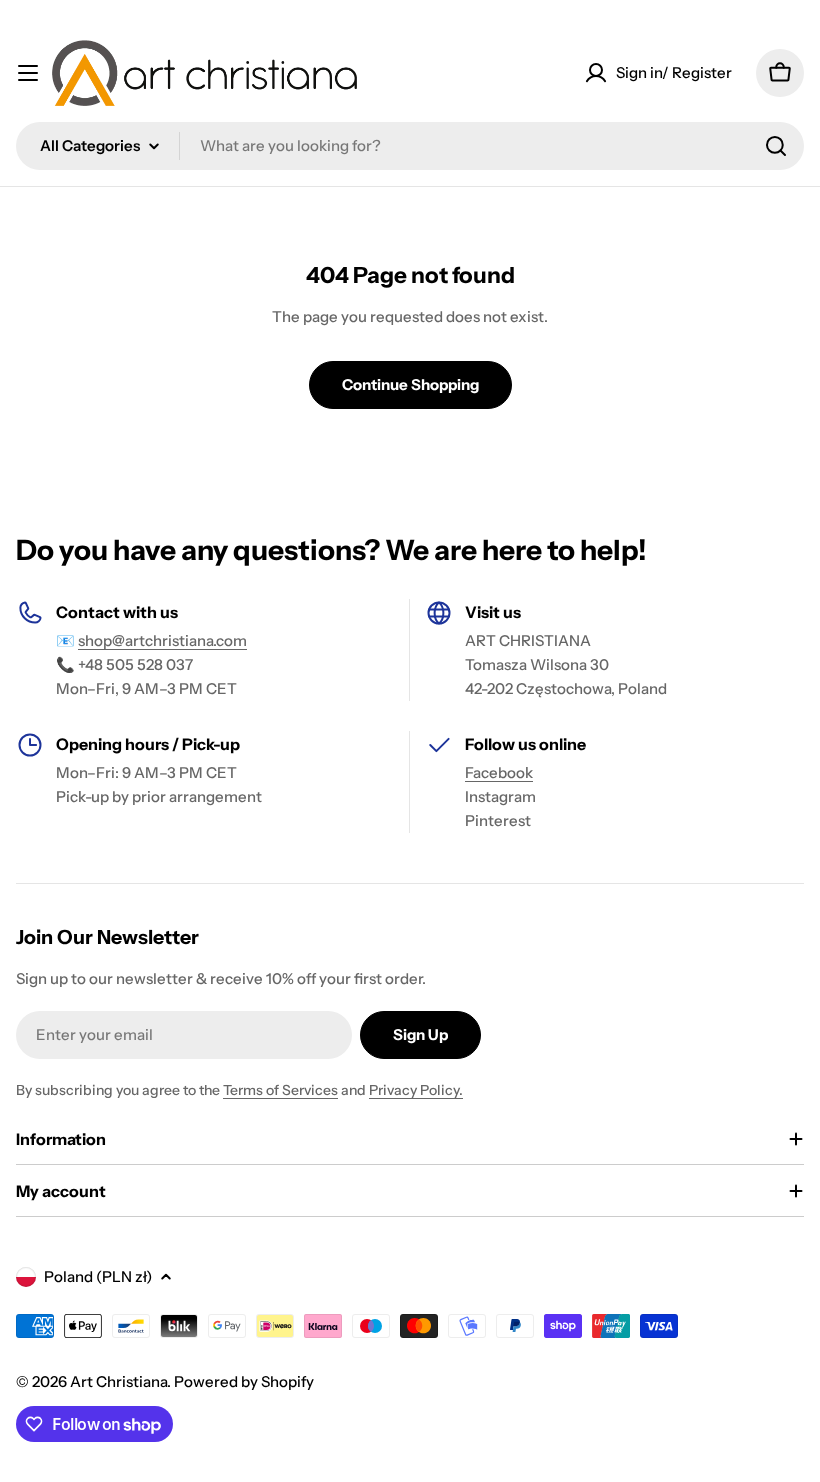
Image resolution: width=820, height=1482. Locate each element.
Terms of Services (280, 1090)
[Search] (776, 146)
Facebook (499, 772)
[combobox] (410, 146)
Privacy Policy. (416, 1090)
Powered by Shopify (244, 1381)
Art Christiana (118, 1381)
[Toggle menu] (28, 73)
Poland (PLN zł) (98, 1276)
